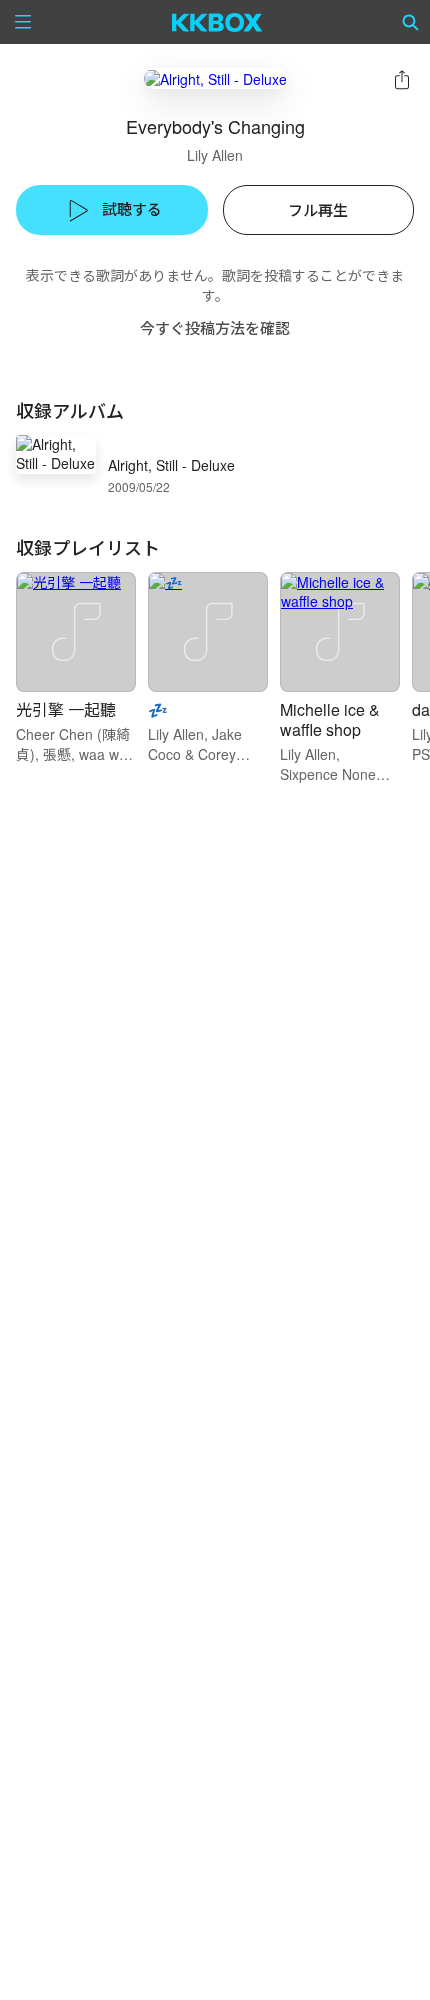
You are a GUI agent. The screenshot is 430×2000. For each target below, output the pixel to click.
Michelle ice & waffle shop (330, 719)
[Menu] (23, 22)
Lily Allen (215, 155)
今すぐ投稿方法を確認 (215, 327)
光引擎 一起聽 (66, 709)
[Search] (411, 22)
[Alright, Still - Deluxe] (215, 78)
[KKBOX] (217, 22)
